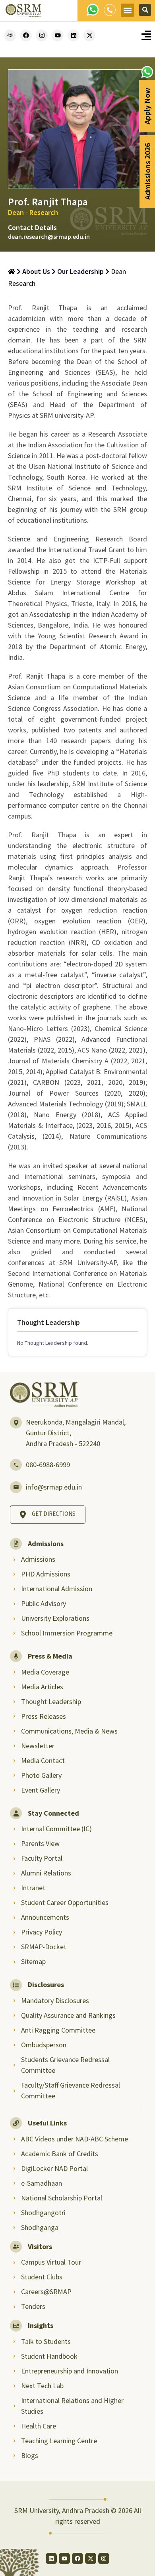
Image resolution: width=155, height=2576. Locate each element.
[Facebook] (26, 35)
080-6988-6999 (48, 1465)
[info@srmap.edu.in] (16, 1487)
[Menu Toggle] (146, 35)
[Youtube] (58, 35)
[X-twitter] (89, 35)
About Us (36, 271)
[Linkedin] (74, 35)
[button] (127, 10)
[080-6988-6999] (16, 1465)
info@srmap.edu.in (54, 1487)
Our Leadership (80, 271)
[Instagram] (42, 35)
